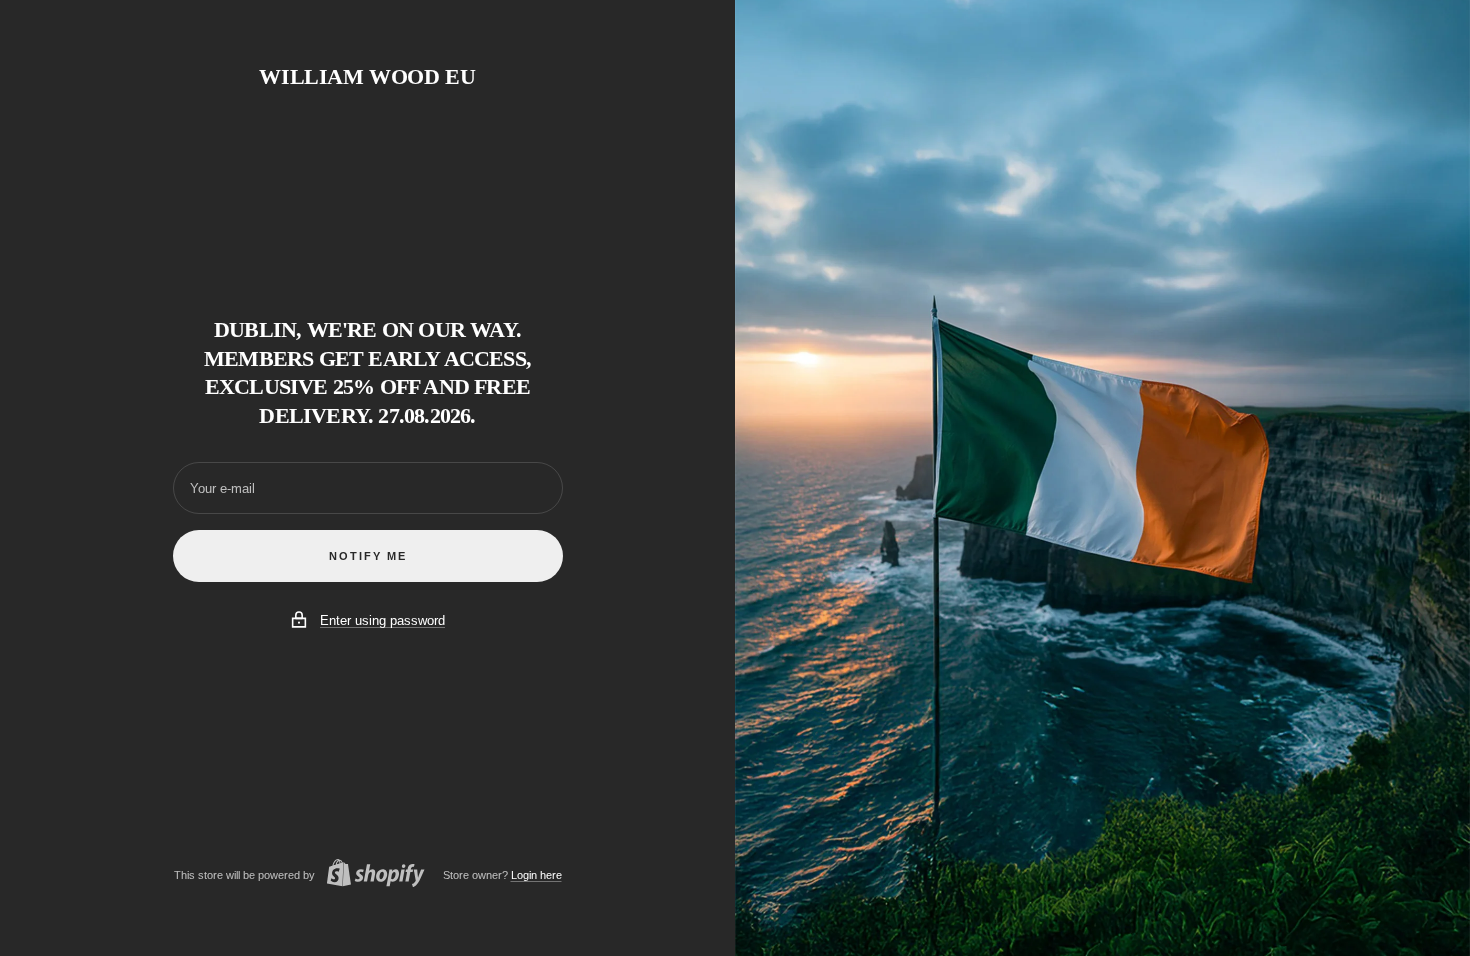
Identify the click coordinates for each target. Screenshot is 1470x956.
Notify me (368, 556)
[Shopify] (370, 875)
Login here (536, 875)
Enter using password (382, 620)
